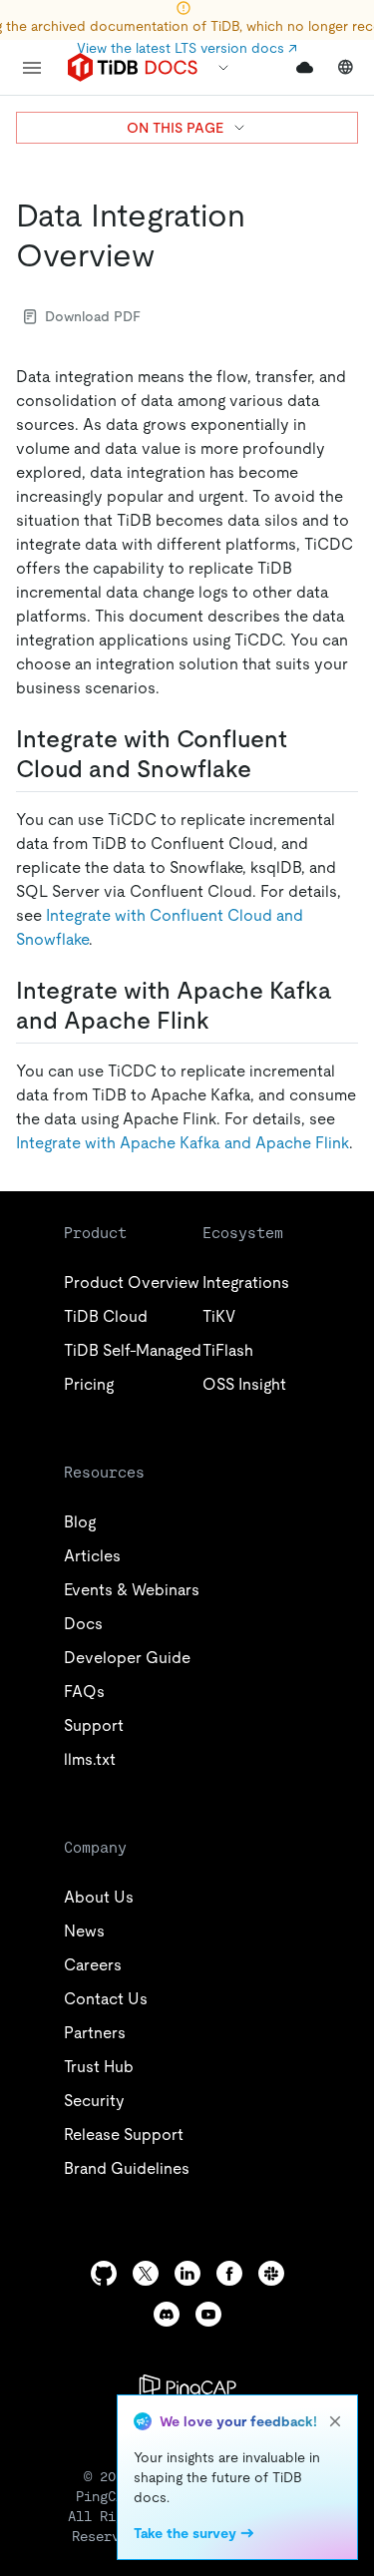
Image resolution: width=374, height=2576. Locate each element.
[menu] (32, 68)
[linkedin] (187, 2273)
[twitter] (146, 2273)
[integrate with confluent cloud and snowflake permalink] (267, 769)
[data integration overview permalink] (171, 255)
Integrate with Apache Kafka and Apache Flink (183, 1143)
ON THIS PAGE (175, 128)
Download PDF (93, 316)
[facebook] (229, 2273)
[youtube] (208, 2314)
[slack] (271, 2273)
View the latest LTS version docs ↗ (187, 48)
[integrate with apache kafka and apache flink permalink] (225, 1021)
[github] (104, 2273)
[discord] (167, 2314)
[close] (335, 2421)
